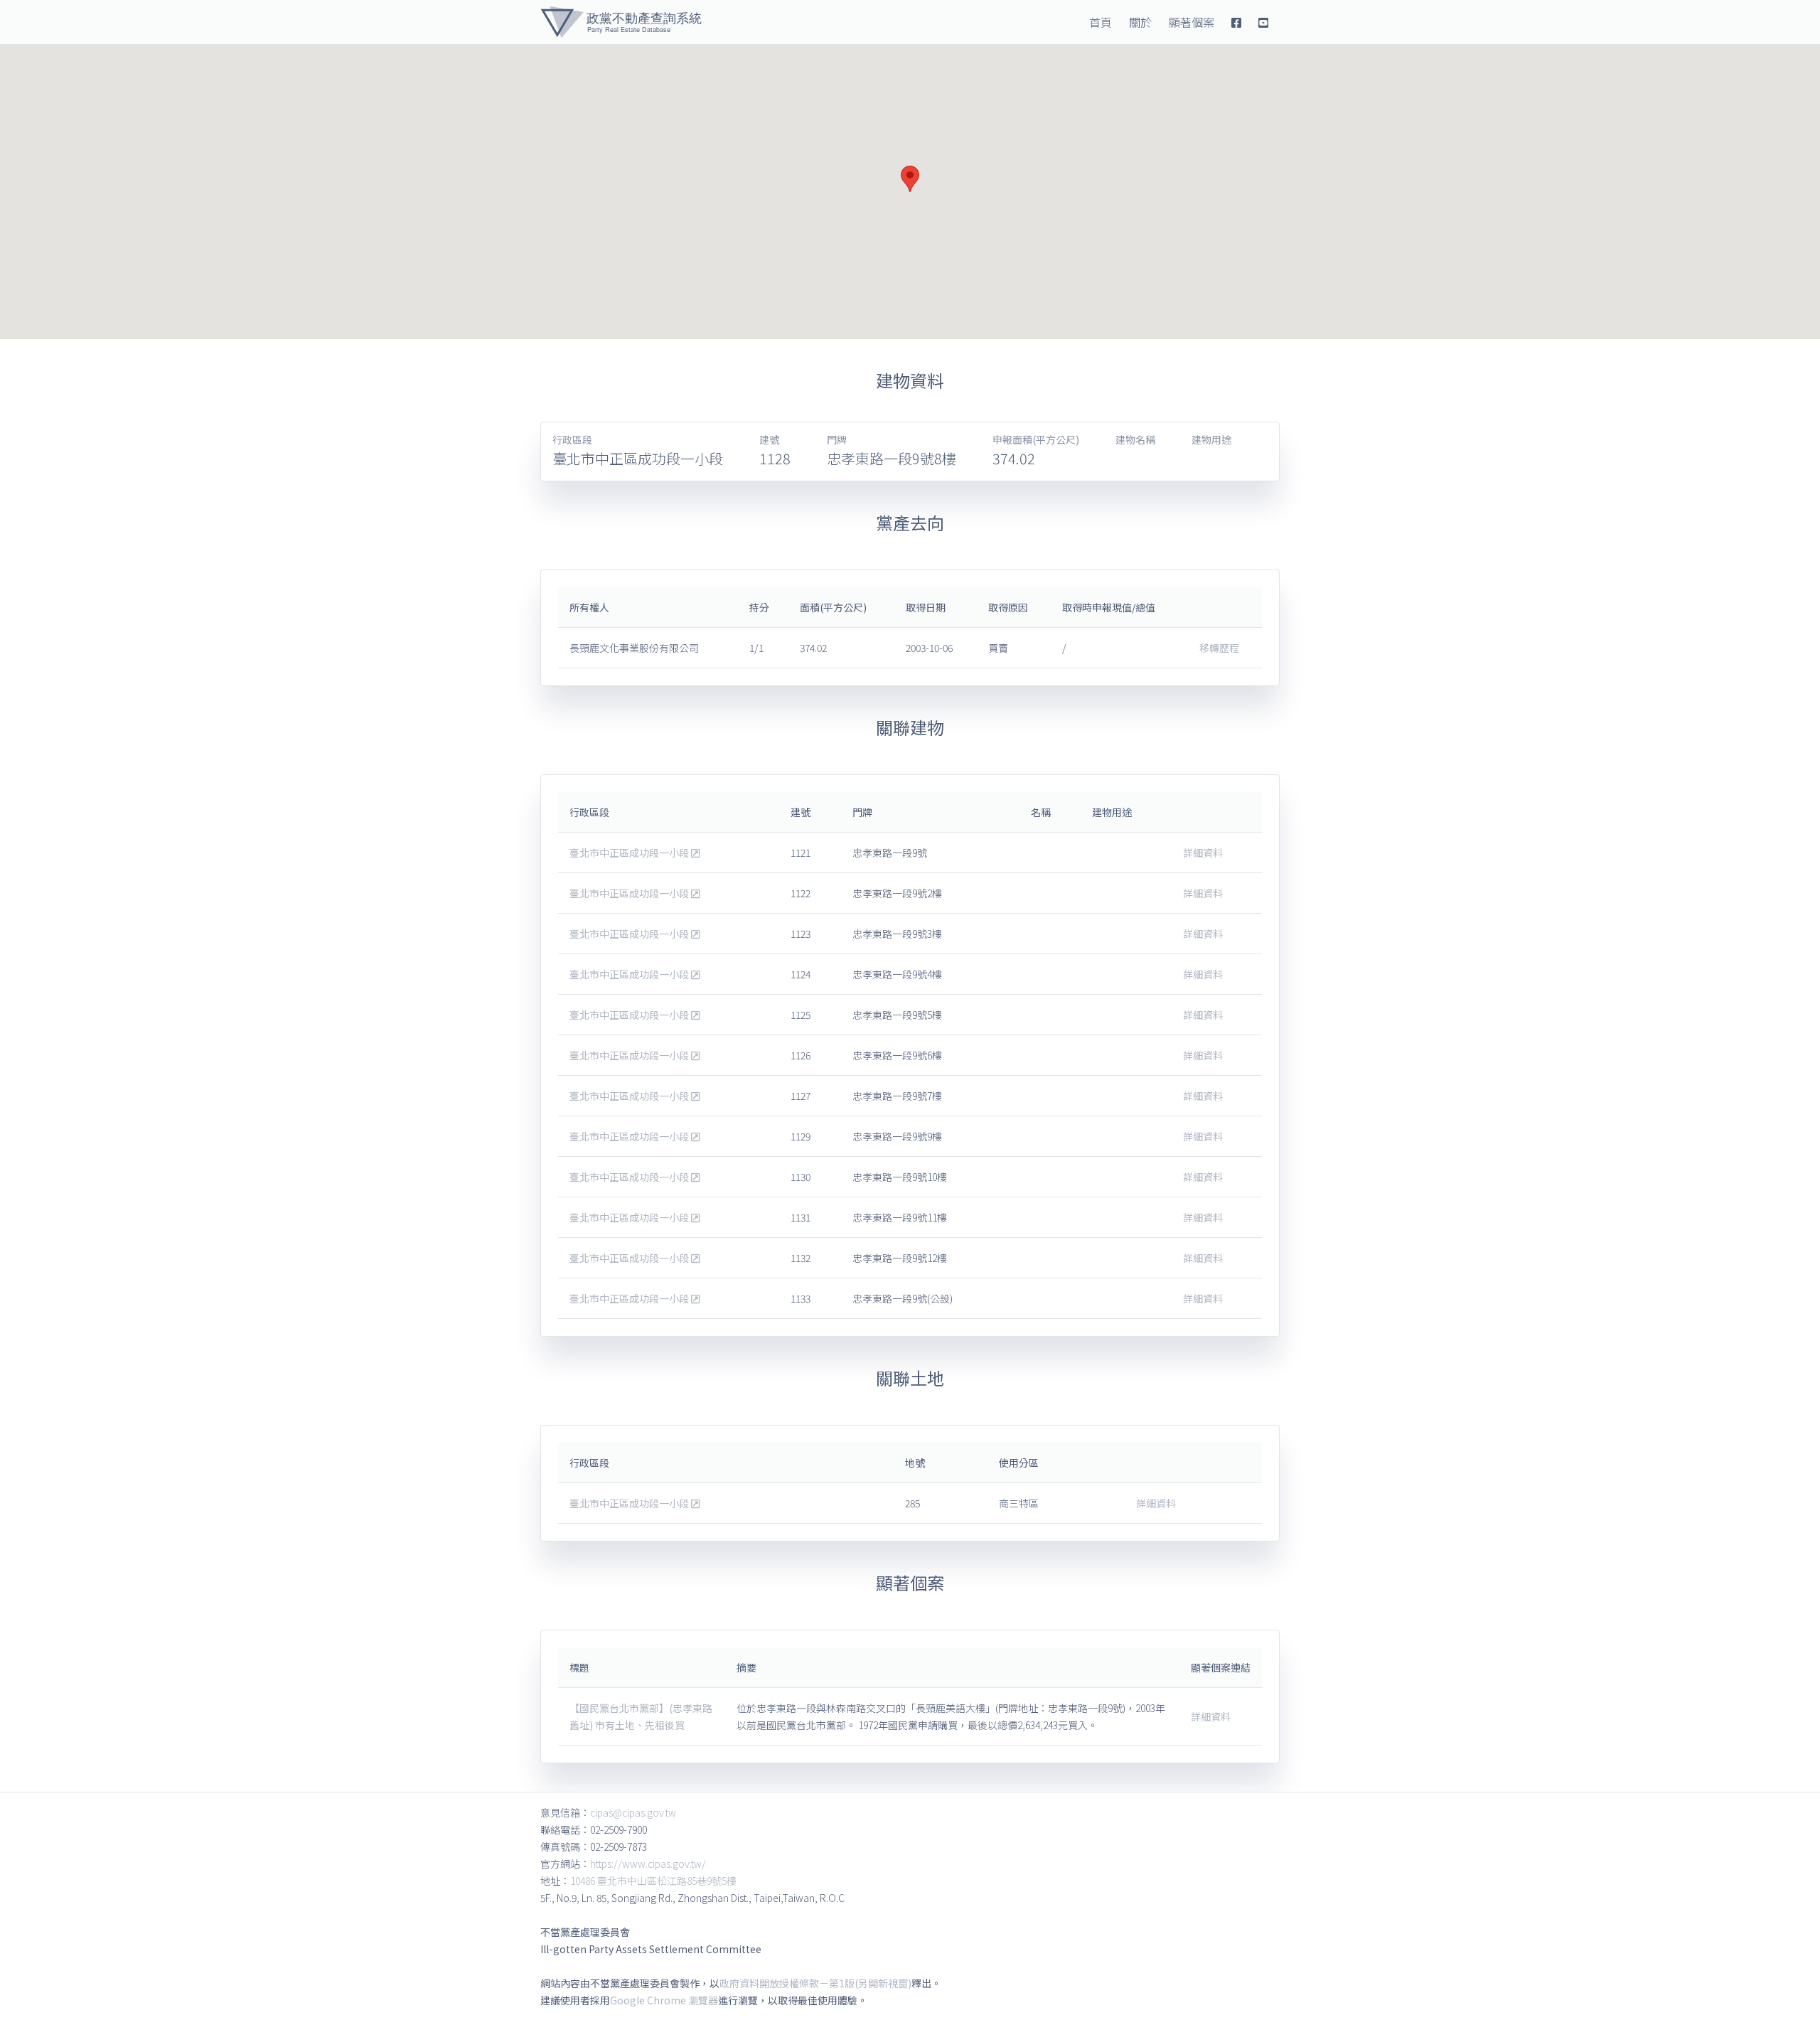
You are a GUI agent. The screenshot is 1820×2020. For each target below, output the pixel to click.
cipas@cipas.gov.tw (633, 1812)
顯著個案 (1192, 22)
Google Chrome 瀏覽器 (664, 2000)
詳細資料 (1203, 853)
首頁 (1101, 22)
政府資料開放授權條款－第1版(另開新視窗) (815, 1983)
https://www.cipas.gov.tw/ (648, 1864)
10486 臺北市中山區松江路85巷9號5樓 (653, 1881)
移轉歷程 (1219, 648)
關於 (1140, 22)
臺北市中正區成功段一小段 (630, 853)
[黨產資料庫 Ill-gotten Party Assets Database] (621, 22)
